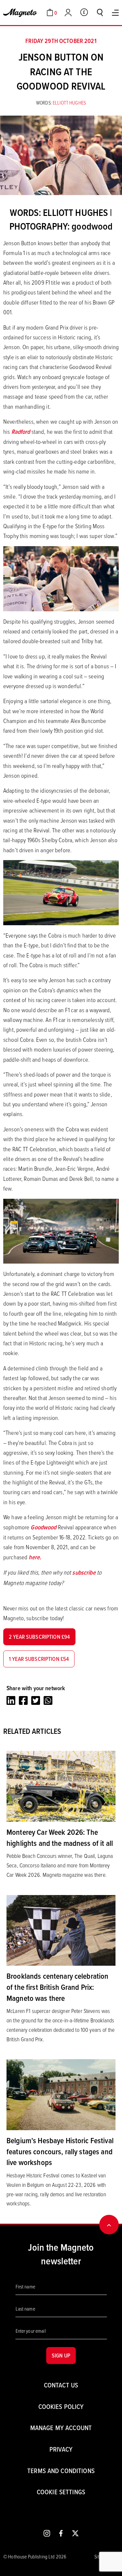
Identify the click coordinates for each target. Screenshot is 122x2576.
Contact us (61, 2385)
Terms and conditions (61, 2471)
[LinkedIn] (11, 1700)
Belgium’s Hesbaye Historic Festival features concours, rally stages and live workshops (60, 2151)
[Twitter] (36, 1700)
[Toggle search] (100, 12)
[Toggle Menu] (115, 13)
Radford (21, 432)
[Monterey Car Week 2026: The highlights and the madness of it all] (61, 1786)
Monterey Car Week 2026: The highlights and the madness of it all (60, 1837)
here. (35, 1557)
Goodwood (44, 1527)
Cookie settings (61, 2492)
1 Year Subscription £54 (39, 1659)
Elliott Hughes (69, 103)
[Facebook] (23, 1700)
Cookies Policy (61, 2406)
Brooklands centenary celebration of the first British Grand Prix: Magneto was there (57, 1987)
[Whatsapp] (48, 1700)
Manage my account (61, 2428)
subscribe (84, 1572)
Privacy (61, 2449)
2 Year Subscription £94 (39, 1637)
